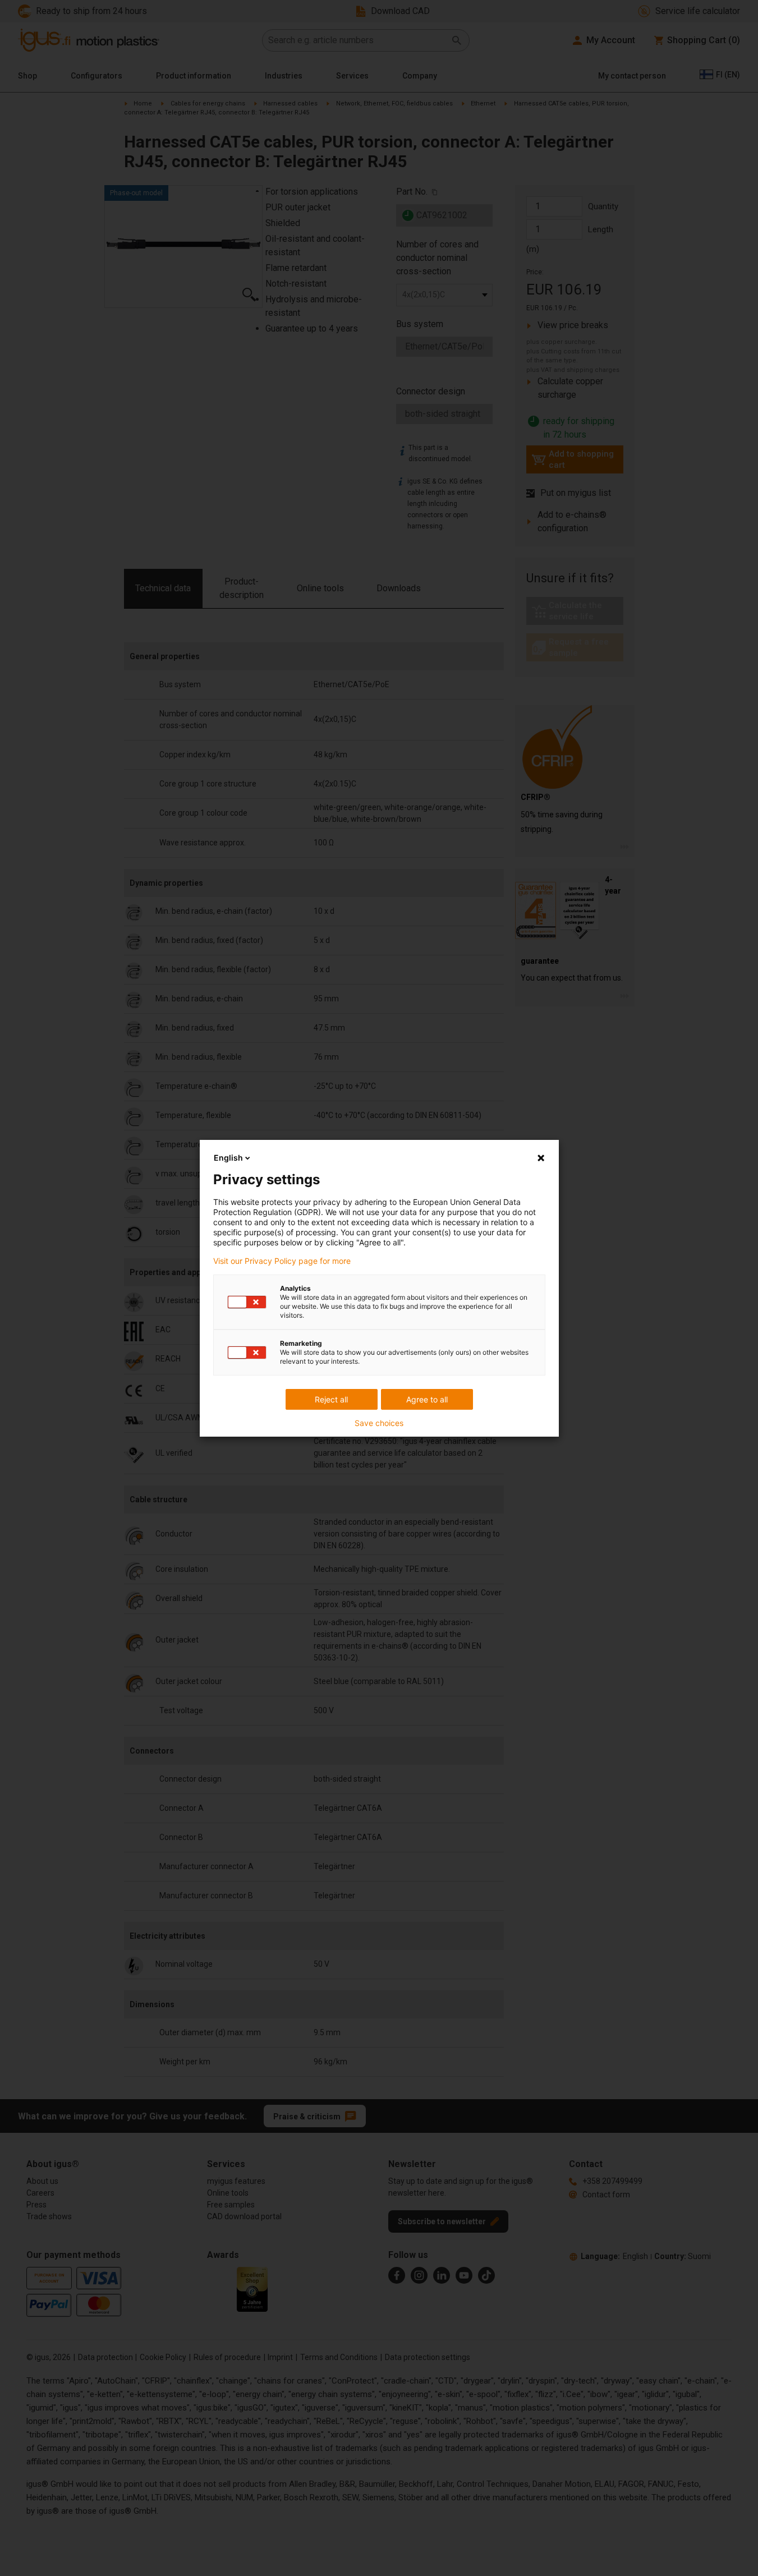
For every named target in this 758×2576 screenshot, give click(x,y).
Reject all (331, 1399)
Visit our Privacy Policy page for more (282, 1261)
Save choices (379, 1423)
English (228, 1158)
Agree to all (427, 1399)
